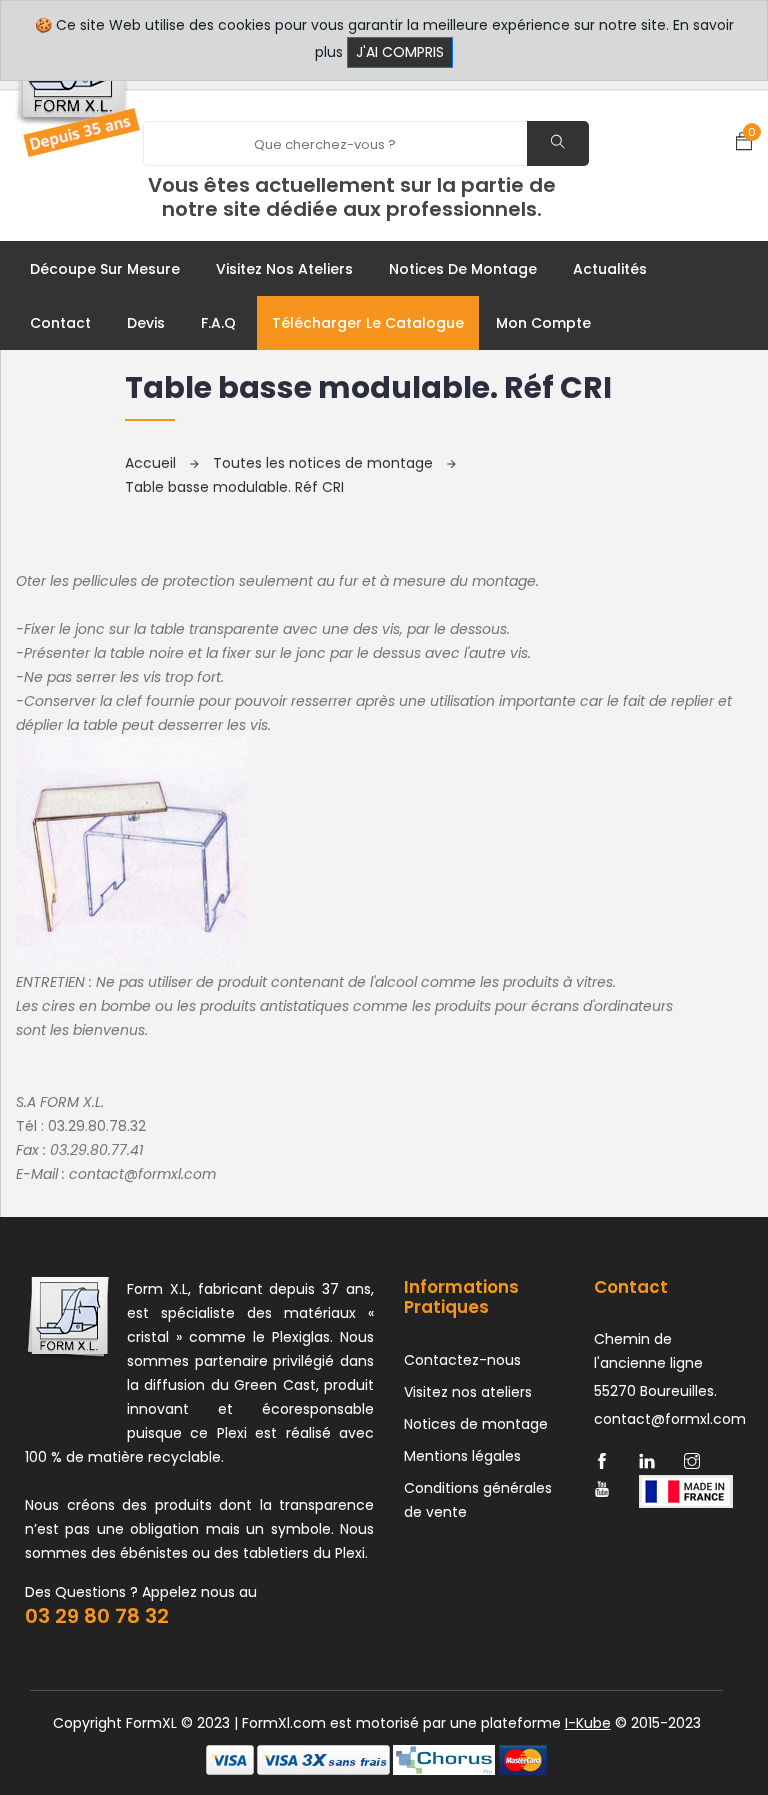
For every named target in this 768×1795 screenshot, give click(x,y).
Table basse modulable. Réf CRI (234, 487)
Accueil (152, 463)
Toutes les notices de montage (325, 463)
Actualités (610, 269)
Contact (60, 323)
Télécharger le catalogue (368, 323)
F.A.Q (218, 323)
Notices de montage (463, 269)
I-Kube (588, 1723)
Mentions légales (462, 1456)
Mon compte (543, 323)
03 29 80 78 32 (97, 1616)
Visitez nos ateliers (284, 269)
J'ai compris (400, 52)
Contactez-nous (462, 1360)
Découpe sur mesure (105, 269)
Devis (146, 323)
